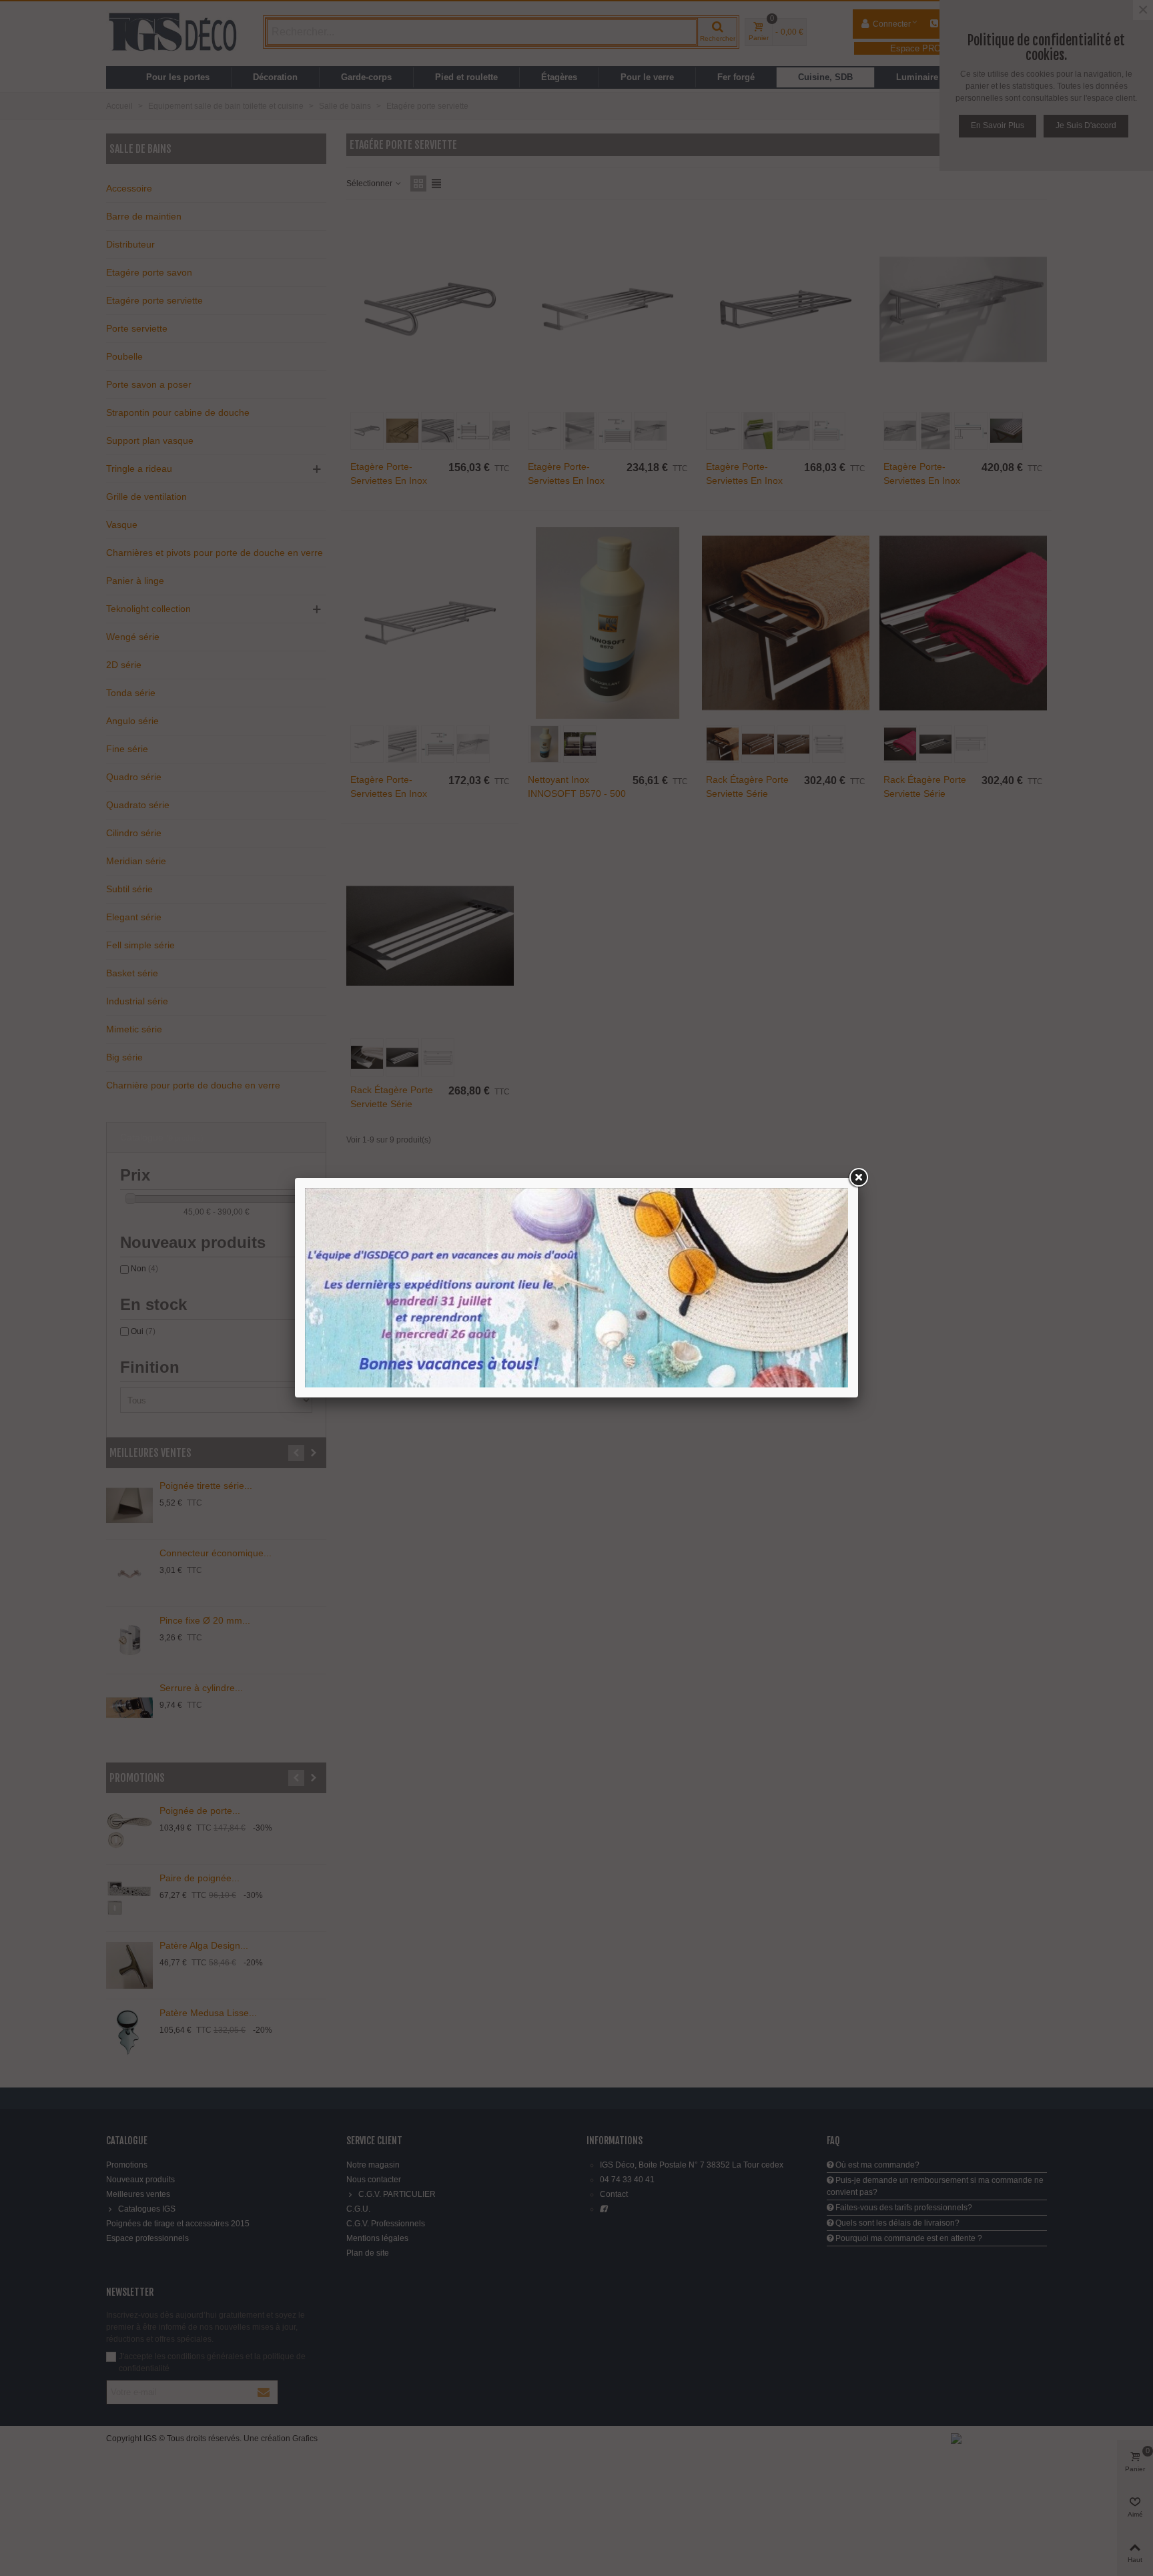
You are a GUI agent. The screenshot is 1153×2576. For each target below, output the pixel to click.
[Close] (858, 1178)
